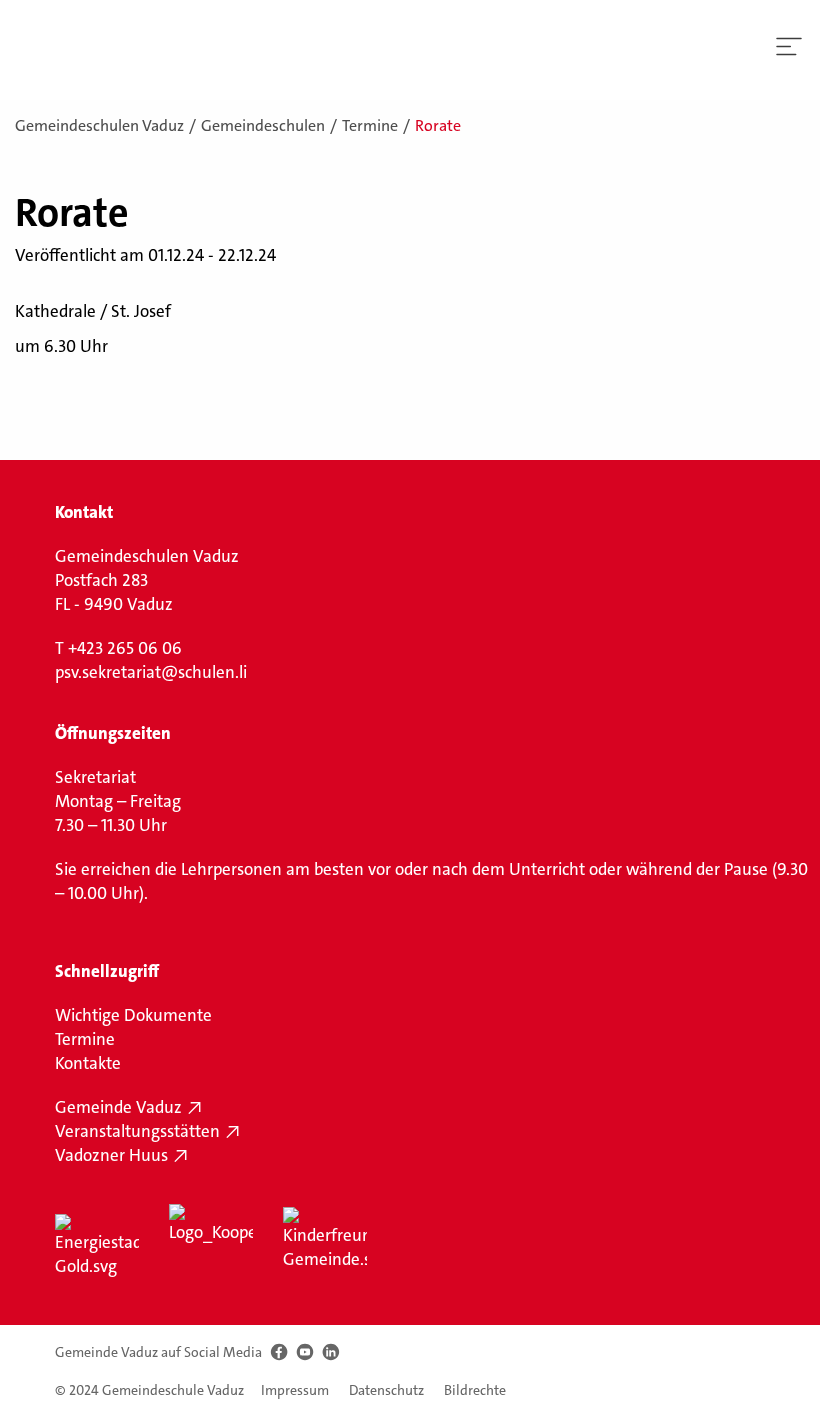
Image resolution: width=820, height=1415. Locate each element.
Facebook (278, 1352)
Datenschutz (386, 1390)
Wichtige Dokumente (133, 1015)
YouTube (304, 1352)
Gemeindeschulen (263, 125)
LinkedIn (330, 1352)
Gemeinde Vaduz (118, 1107)
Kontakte (88, 1063)
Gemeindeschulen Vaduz (99, 125)
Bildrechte (475, 1390)
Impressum (295, 1390)
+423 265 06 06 (125, 648)
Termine (370, 125)
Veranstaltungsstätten (137, 1131)
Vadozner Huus (111, 1155)
